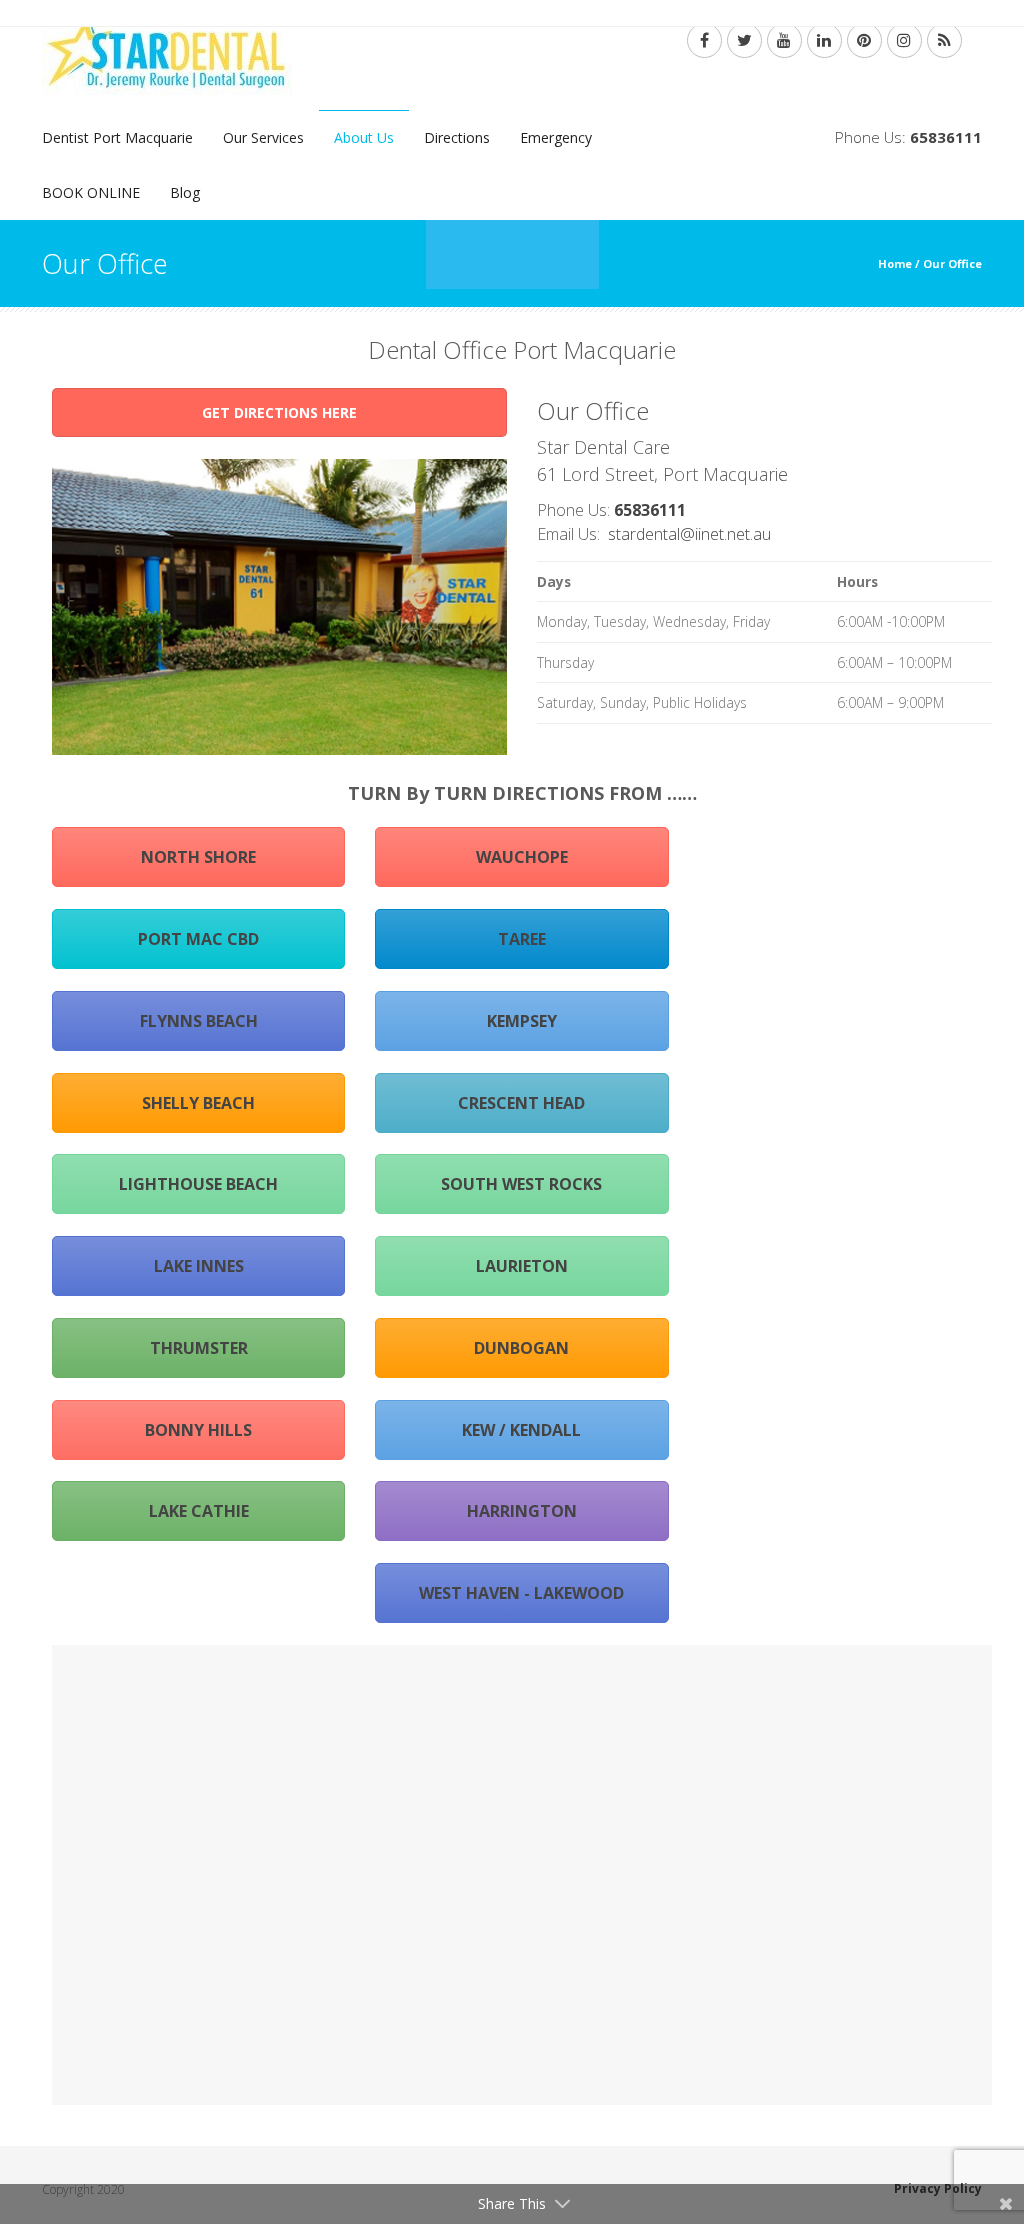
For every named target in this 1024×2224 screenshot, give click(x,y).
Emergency (556, 137)
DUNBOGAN (521, 1348)
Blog (185, 192)
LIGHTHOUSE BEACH (198, 1184)
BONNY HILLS (198, 1430)
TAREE (522, 939)
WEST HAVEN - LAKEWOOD (521, 1593)
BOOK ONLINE (91, 192)
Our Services (263, 137)
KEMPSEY (522, 1021)
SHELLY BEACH (198, 1103)
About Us (364, 137)
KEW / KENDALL (521, 1430)
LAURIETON (522, 1266)
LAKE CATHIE (199, 1511)
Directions (457, 137)
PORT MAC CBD (198, 939)
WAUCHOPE (522, 857)
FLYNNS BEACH (199, 1021)
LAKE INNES (199, 1266)
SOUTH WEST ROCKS (521, 1184)
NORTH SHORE (198, 857)
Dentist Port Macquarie (117, 137)
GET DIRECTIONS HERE (279, 412)
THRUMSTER (199, 1348)
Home (895, 263)
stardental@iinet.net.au (689, 534)
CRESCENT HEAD (521, 1103)
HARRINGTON (522, 1511)
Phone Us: (908, 137)
